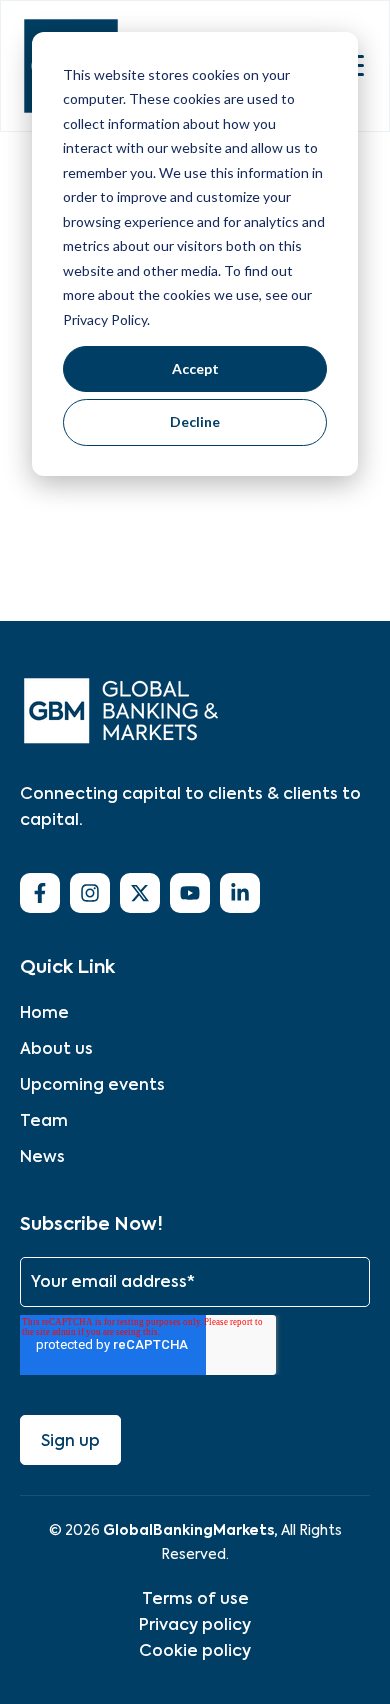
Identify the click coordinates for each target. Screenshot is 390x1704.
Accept (195, 368)
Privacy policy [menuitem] (195, 1624)
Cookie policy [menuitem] (195, 1650)
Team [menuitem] (44, 1120)
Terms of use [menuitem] (195, 1598)
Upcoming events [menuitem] (92, 1084)
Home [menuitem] (44, 1012)
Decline (195, 421)
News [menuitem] (42, 1156)
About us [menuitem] (56, 1048)
